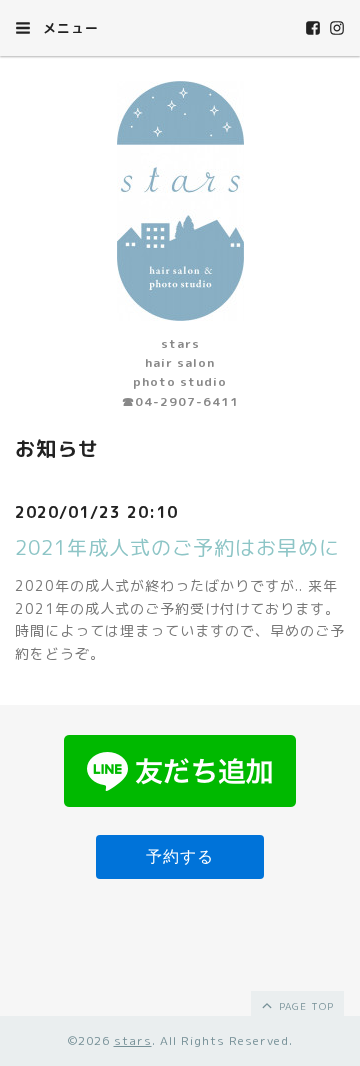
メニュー (68, 28)
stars (133, 1040)
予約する (180, 856)
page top (304, 1006)
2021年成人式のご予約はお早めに (177, 547)
